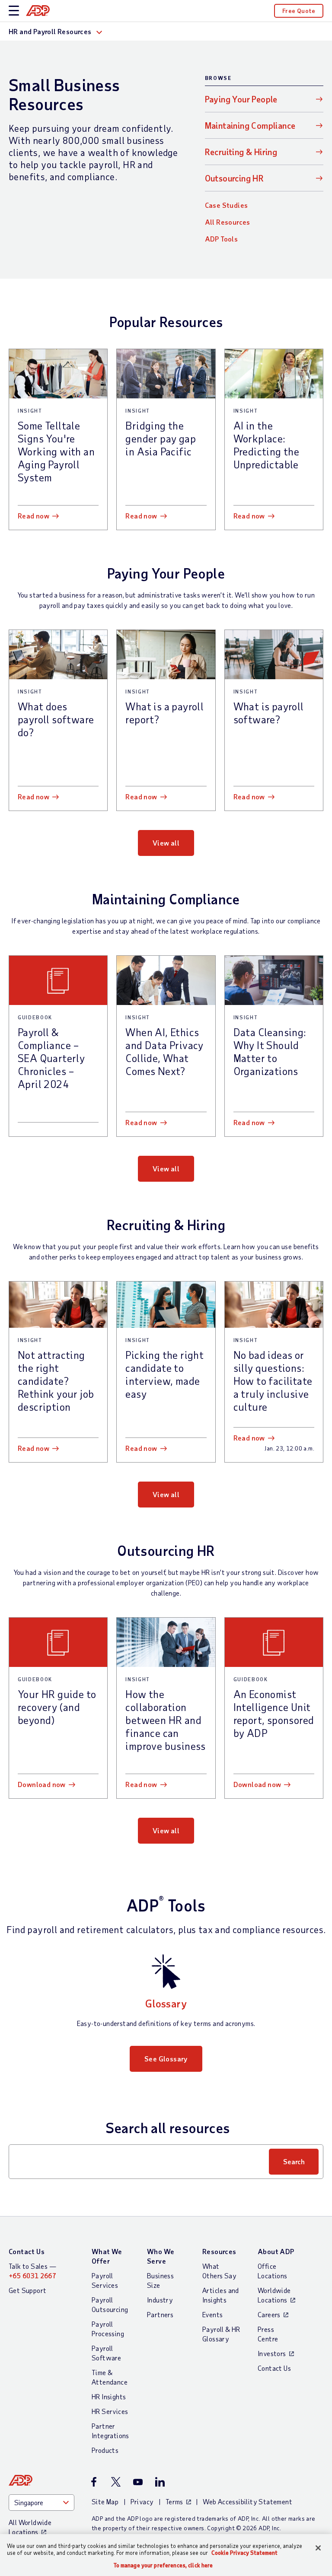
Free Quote (299, 11)
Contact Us (27, 2251)
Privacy (142, 2501)
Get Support (27, 2290)
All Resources (228, 222)
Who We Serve (161, 2256)
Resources (219, 2251)
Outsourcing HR (235, 178)
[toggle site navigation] (14, 11)
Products (105, 2450)
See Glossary (166, 2059)
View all (166, 843)
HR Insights (109, 2396)
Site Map (105, 2501)
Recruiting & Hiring (241, 152)
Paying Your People (241, 99)
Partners (160, 2314)
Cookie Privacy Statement (244, 2553)
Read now (34, 516)
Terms (174, 2501)
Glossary (166, 2003)
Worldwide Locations (274, 2295)
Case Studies (227, 205)
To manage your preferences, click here (163, 2565)
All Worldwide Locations (30, 2527)
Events (212, 2314)
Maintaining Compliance (250, 125)
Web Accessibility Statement (247, 2501)
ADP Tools (222, 239)
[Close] (318, 2548)
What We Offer (107, 2256)
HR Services (110, 2411)
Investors (272, 2353)
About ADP (276, 2251)
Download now (42, 1784)
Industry (160, 2300)
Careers (269, 2314)
